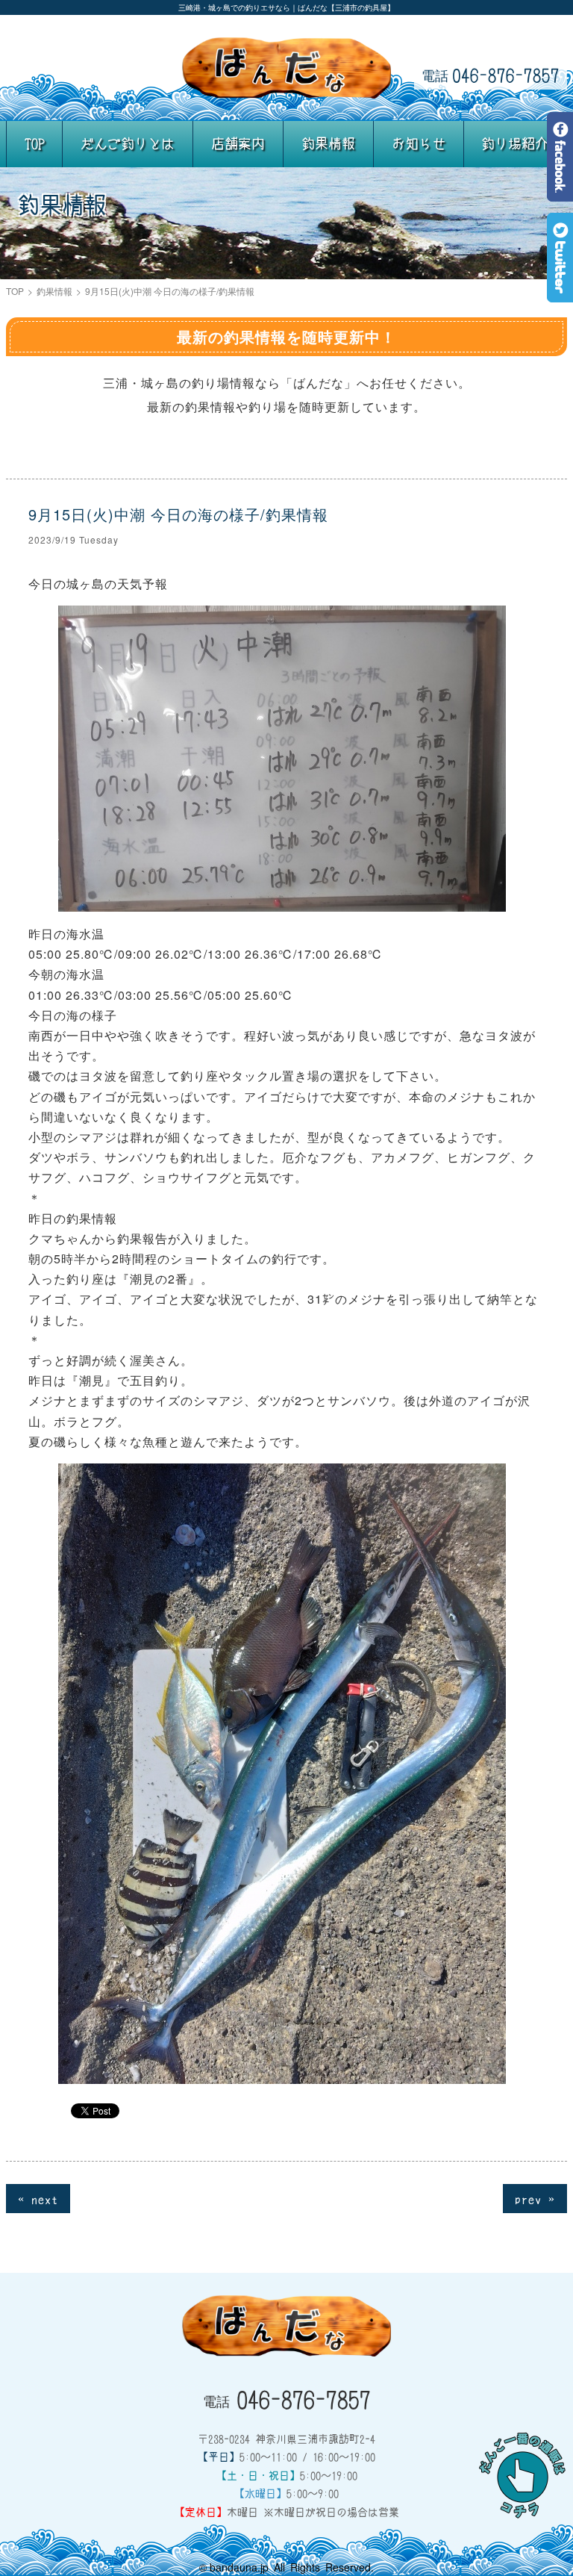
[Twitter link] (560, 292)
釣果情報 (328, 143)
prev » (535, 2198)
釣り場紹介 (515, 143)
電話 (491, 75)
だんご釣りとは (128, 143)
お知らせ (419, 143)
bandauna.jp (239, 2567)
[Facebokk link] (560, 191)
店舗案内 (238, 143)
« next (38, 2198)
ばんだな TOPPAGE (286, 68)
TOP (35, 143)
